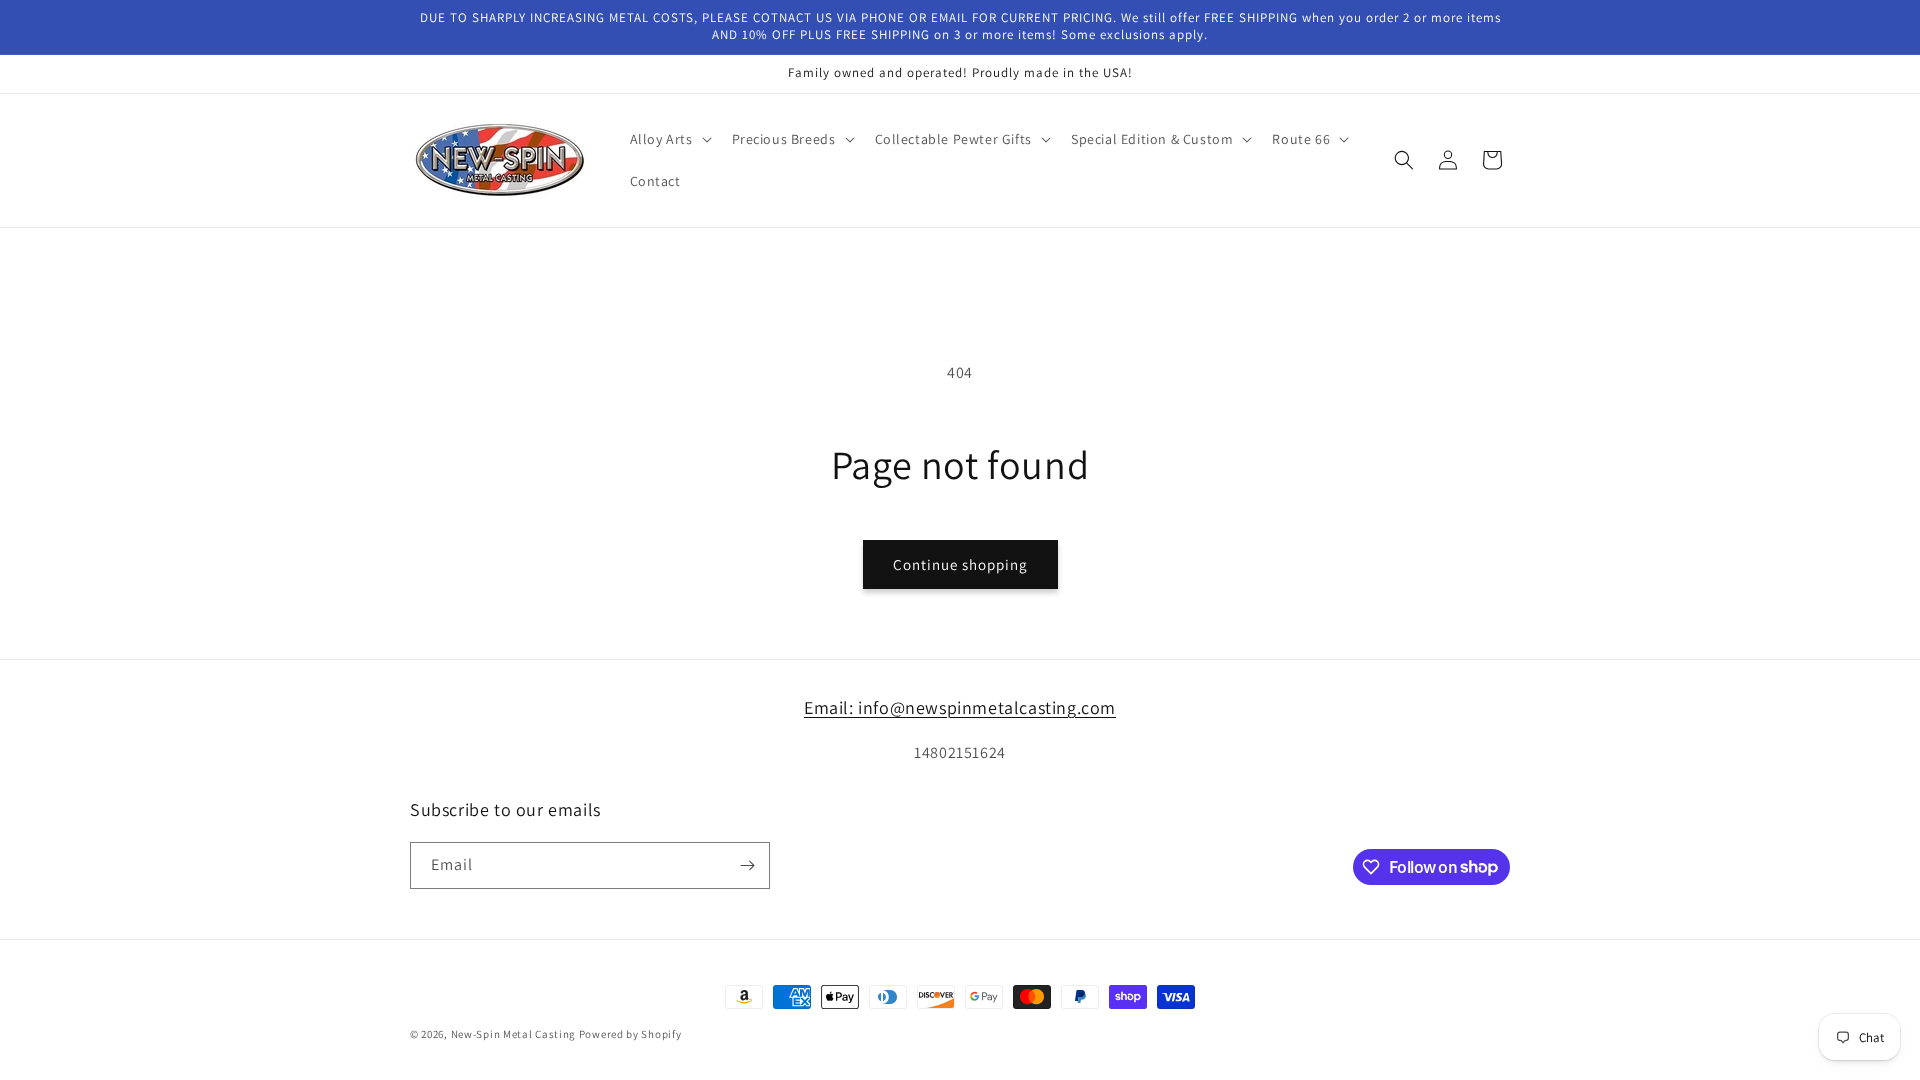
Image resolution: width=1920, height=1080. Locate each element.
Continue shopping (960, 564)
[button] (669, 139)
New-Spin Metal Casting (513, 1034)
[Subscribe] (747, 865)
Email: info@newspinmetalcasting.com (960, 707)
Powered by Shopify (630, 1034)
